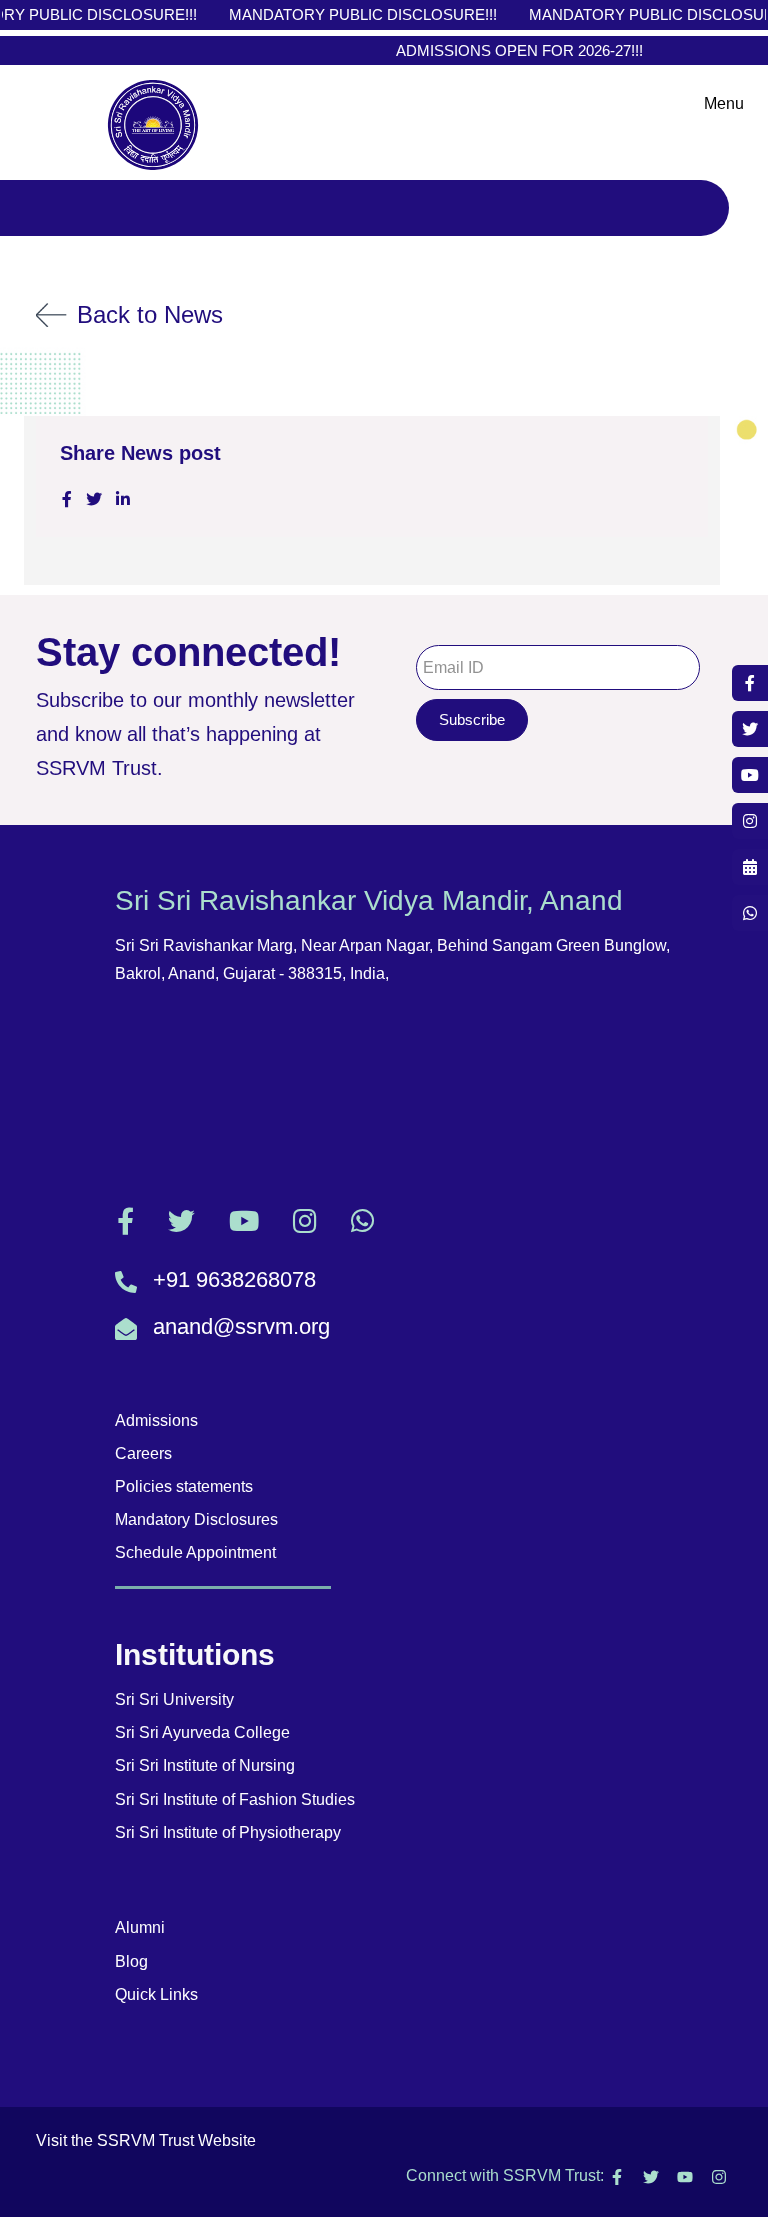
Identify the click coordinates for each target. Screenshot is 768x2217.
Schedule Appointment (195, 1552)
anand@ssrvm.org (241, 1326)
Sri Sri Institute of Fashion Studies (235, 1799)
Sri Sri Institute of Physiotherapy (228, 1832)
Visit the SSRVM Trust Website (146, 2140)
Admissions (156, 1420)
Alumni (140, 1927)
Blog (131, 1961)
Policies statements (184, 1486)
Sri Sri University (174, 1699)
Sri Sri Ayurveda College (202, 1732)
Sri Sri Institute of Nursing (205, 1765)
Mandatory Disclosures (196, 1519)
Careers (143, 1453)
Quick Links (156, 1994)
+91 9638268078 (234, 1279)
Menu (724, 103)
